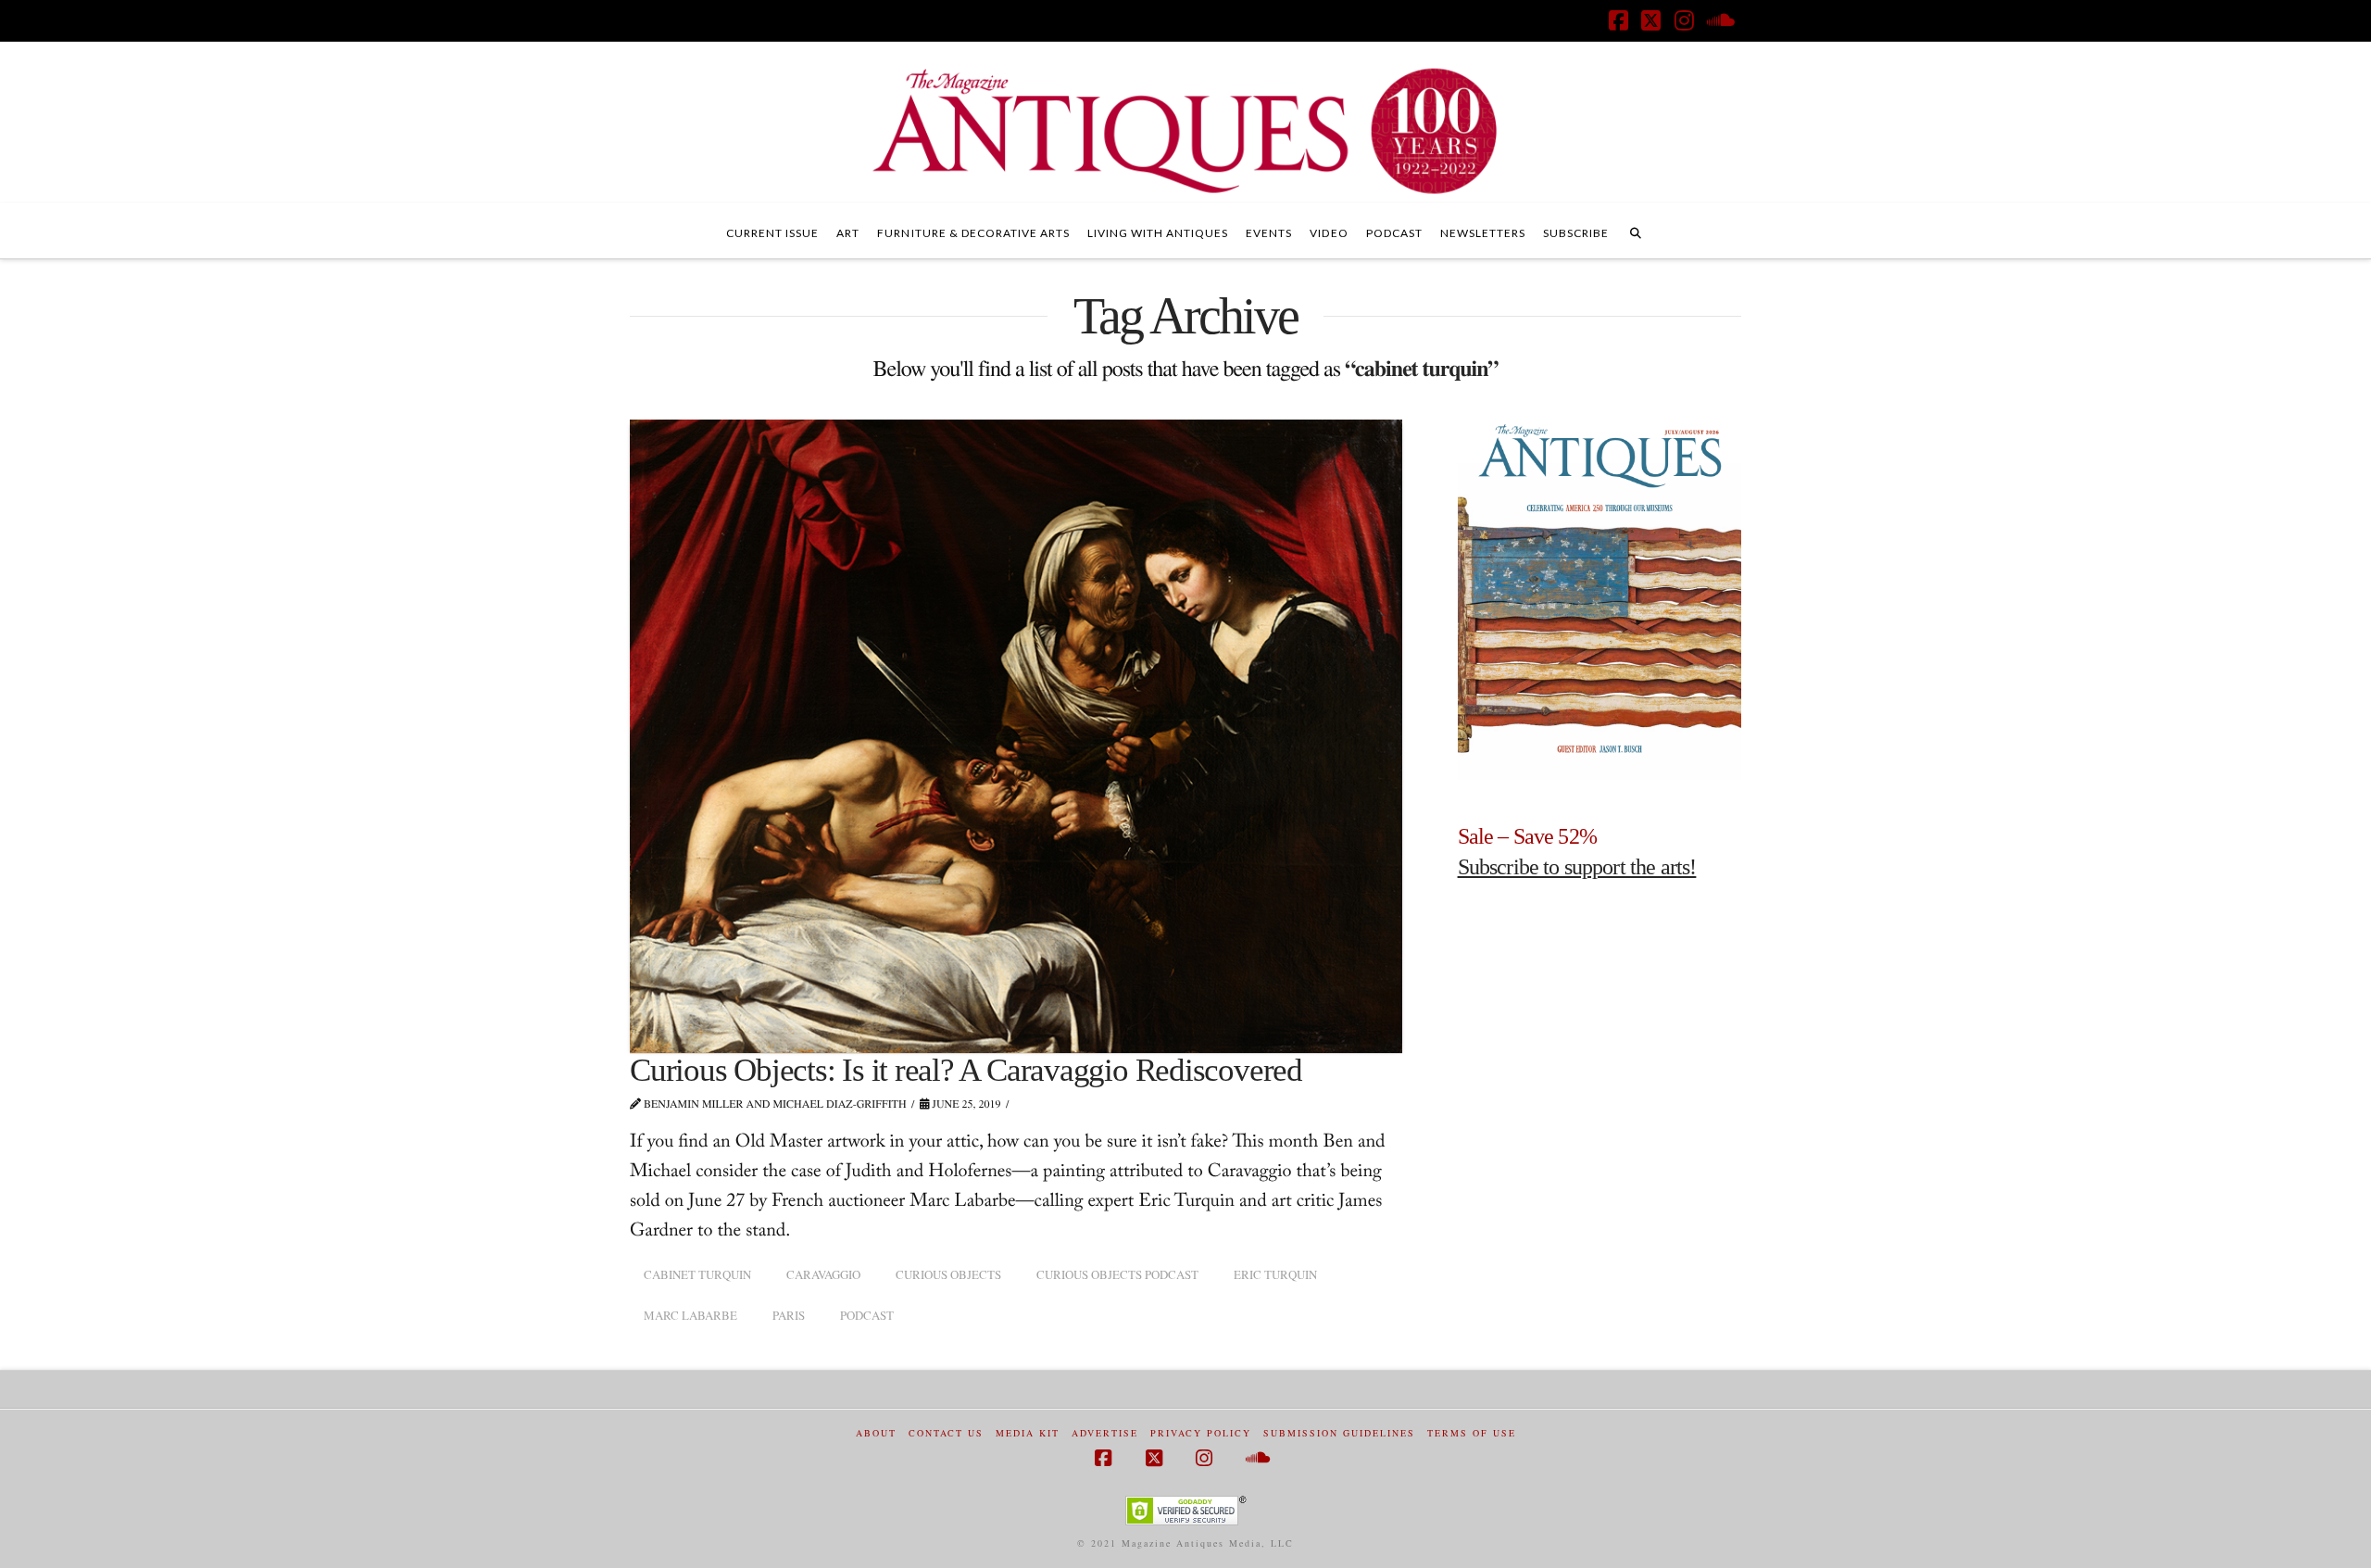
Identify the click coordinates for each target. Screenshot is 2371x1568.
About (876, 1433)
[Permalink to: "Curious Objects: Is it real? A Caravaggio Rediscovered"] (1016, 736)
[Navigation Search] (1636, 231)
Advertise (1105, 1433)
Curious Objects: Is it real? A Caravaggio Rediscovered (966, 1070)
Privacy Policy (1201, 1433)
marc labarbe (690, 1315)
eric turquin (1275, 1274)
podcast (867, 1315)
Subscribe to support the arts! (1577, 867)
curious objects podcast (1117, 1274)
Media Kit (1028, 1433)
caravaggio (823, 1274)
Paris (789, 1315)
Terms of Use (1472, 1433)
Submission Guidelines (1339, 1433)
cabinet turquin (697, 1274)
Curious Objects (948, 1274)
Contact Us (946, 1433)
